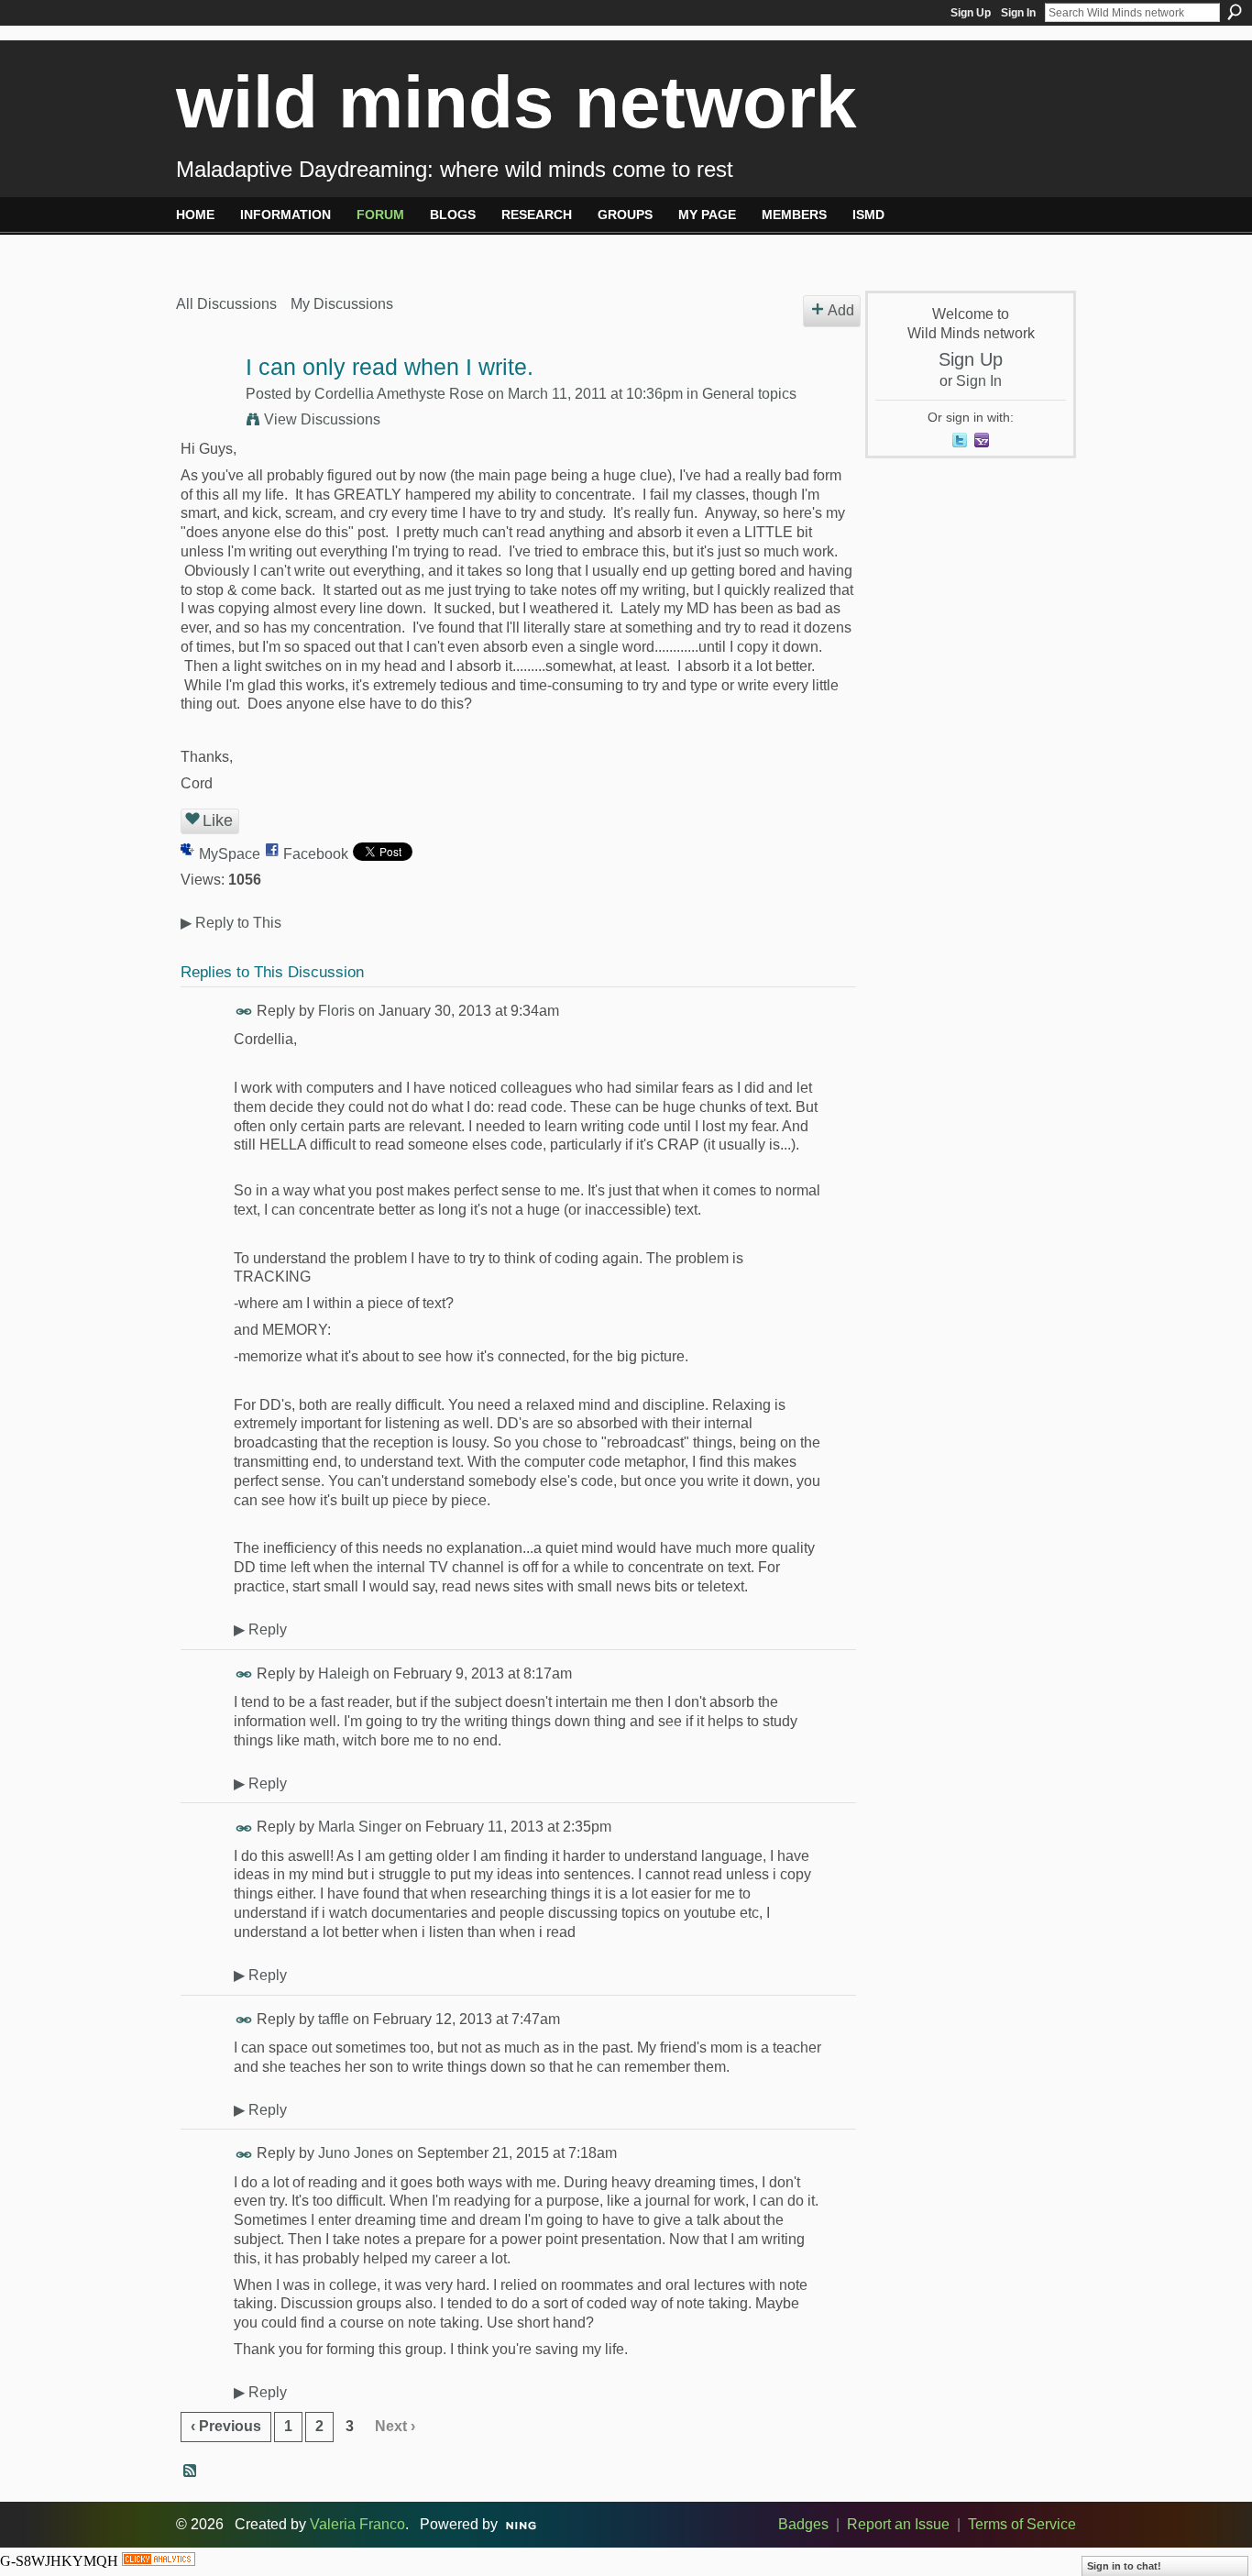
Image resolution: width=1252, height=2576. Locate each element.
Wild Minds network (516, 102)
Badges (803, 2524)
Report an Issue (898, 2524)
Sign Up (971, 13)
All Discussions (226, 304)
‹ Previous (226, 2426)
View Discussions (322, 419)
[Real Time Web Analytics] (159, 2561)
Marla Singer (360, 1827)
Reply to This (231, 923)
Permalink (244, 1012)
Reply (260, 1629)
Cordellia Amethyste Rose (399, 394)
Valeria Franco (357, 2524)
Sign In (1018, 13)
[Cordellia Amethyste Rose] (205, 403)
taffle (334, 2019)
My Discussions (342, 304)
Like (218, 820)
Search (1235, 12)
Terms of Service (1022, 2524)
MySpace (230, 854)
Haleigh (344, 1673)
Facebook (316, 854)
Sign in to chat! (1124, 2566)
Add (841, 310)
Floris (336, 1011)
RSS (191, 2471)
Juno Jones (356, 2153)
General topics (749, 394)
